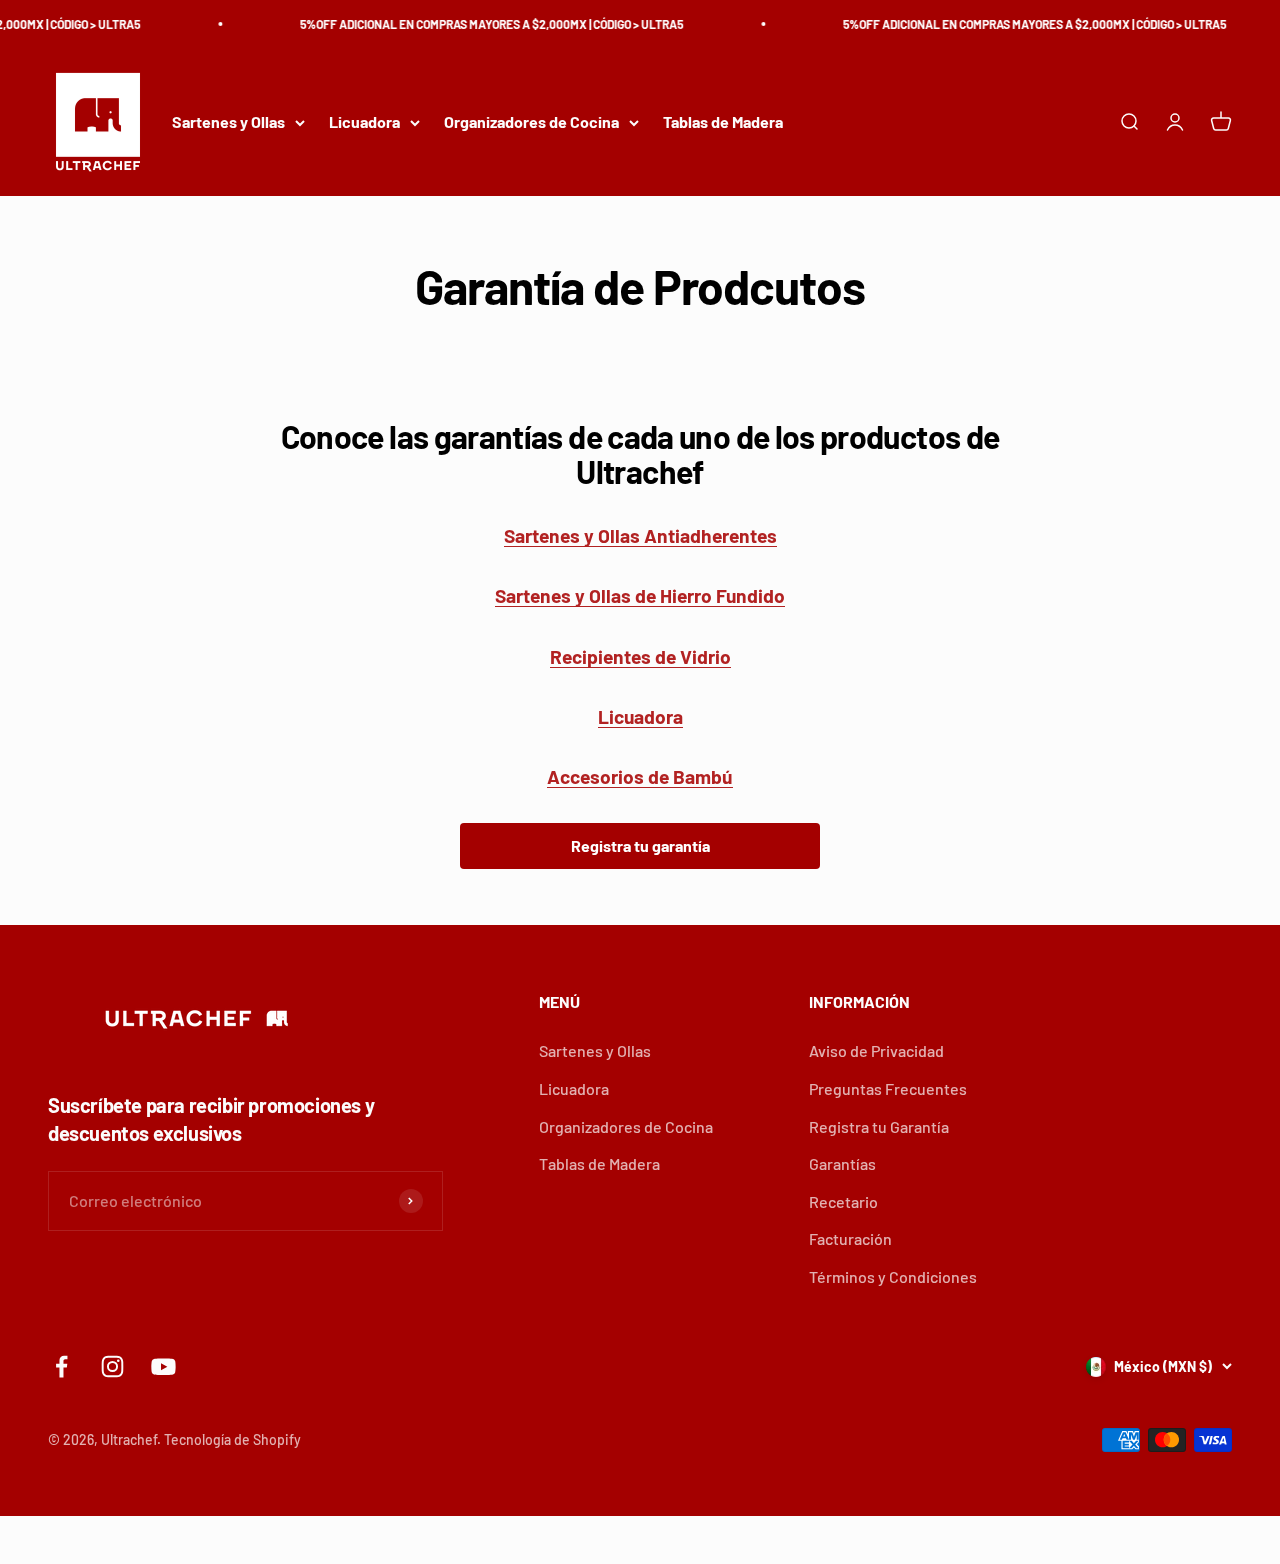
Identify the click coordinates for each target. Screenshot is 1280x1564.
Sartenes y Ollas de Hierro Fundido (640, 595)
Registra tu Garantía (879, 1126)
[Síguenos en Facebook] (61, 1366)
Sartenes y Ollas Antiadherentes (640, 535)
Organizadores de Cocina (531, 122)
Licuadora (364, 122)
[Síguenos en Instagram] (112, 1366)
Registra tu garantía (640, 845)
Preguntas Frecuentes (888, 1088)
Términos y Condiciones (893, 1276)
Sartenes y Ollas (228, 122)
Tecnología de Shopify (232, 1439)
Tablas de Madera (723, 122)
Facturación (850, 1238)
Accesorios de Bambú (640, 776)
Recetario (843, 1201)
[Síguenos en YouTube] (163, 1366)
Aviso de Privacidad (876, 1050)
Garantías (842, 1163)
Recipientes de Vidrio (640, 656)
